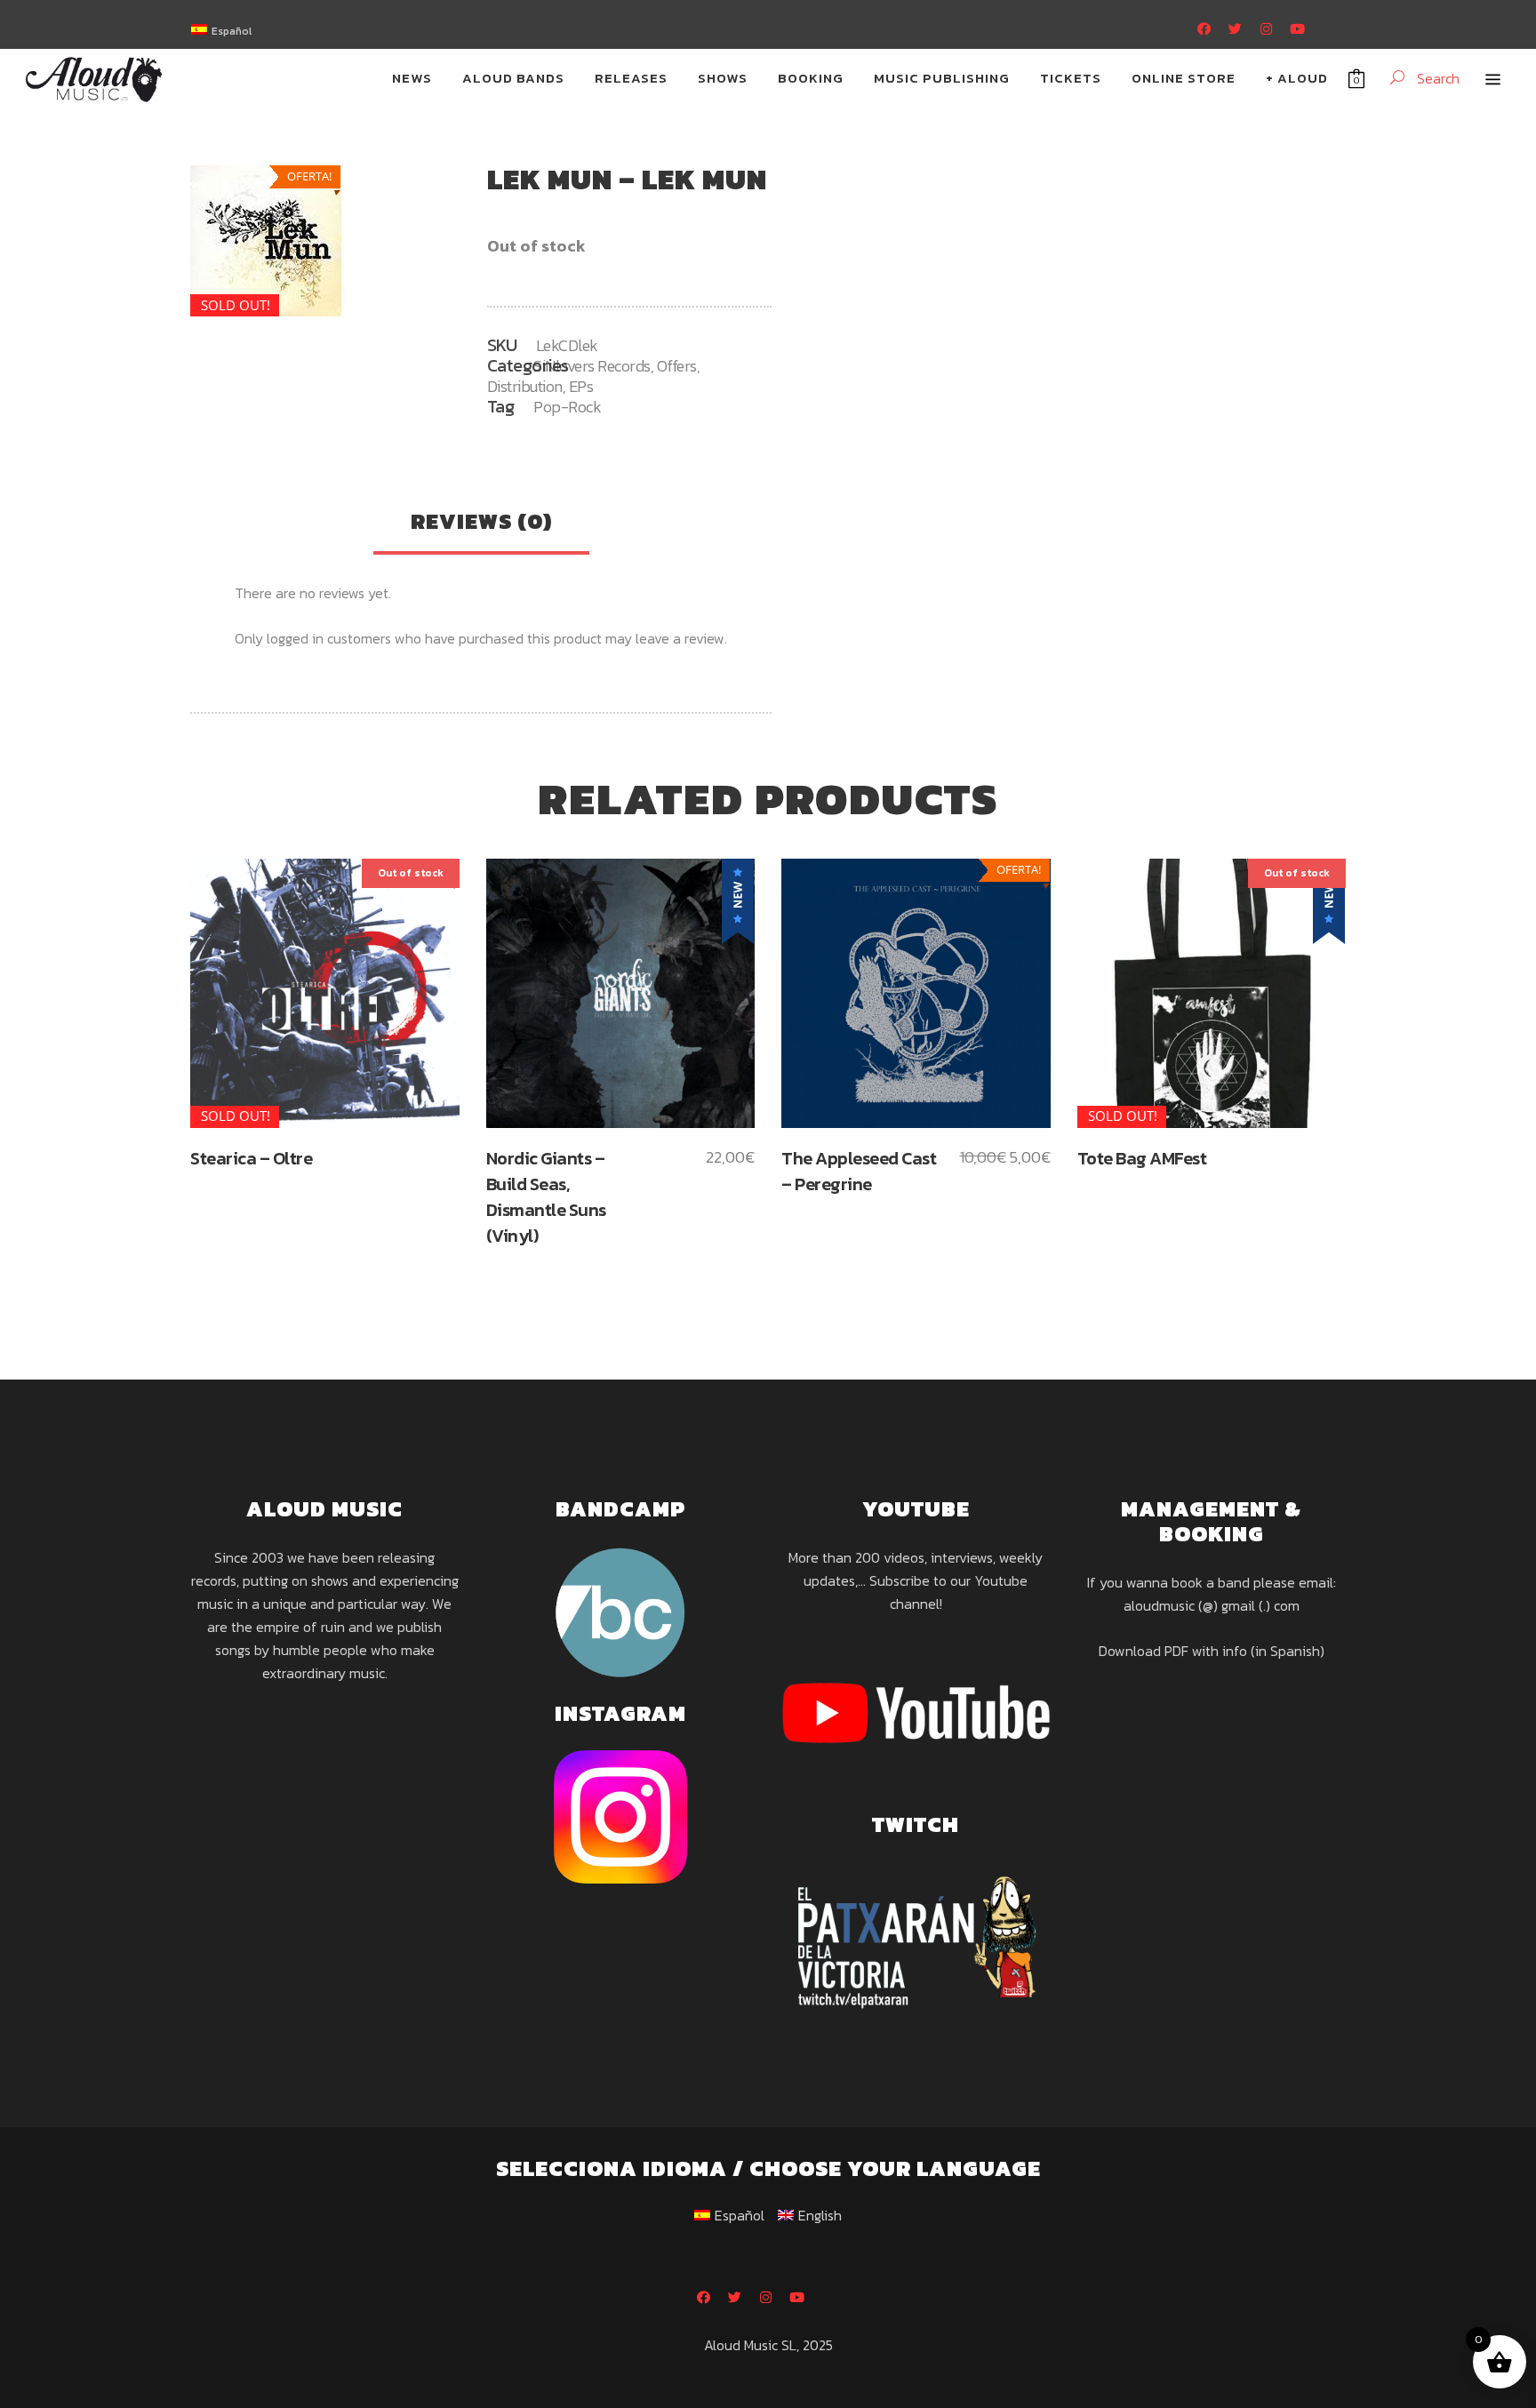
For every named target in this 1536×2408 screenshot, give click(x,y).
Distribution (525, 386)
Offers (677, 366)
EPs (581, 386)
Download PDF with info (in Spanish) (1212, 1651)
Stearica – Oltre (251, 1158)
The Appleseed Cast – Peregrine (859, 1171)
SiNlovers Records (592, 366)
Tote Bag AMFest (1142, 1158)
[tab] (481, 524)
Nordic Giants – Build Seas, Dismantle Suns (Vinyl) (546, 1197)
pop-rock (567, 407)
